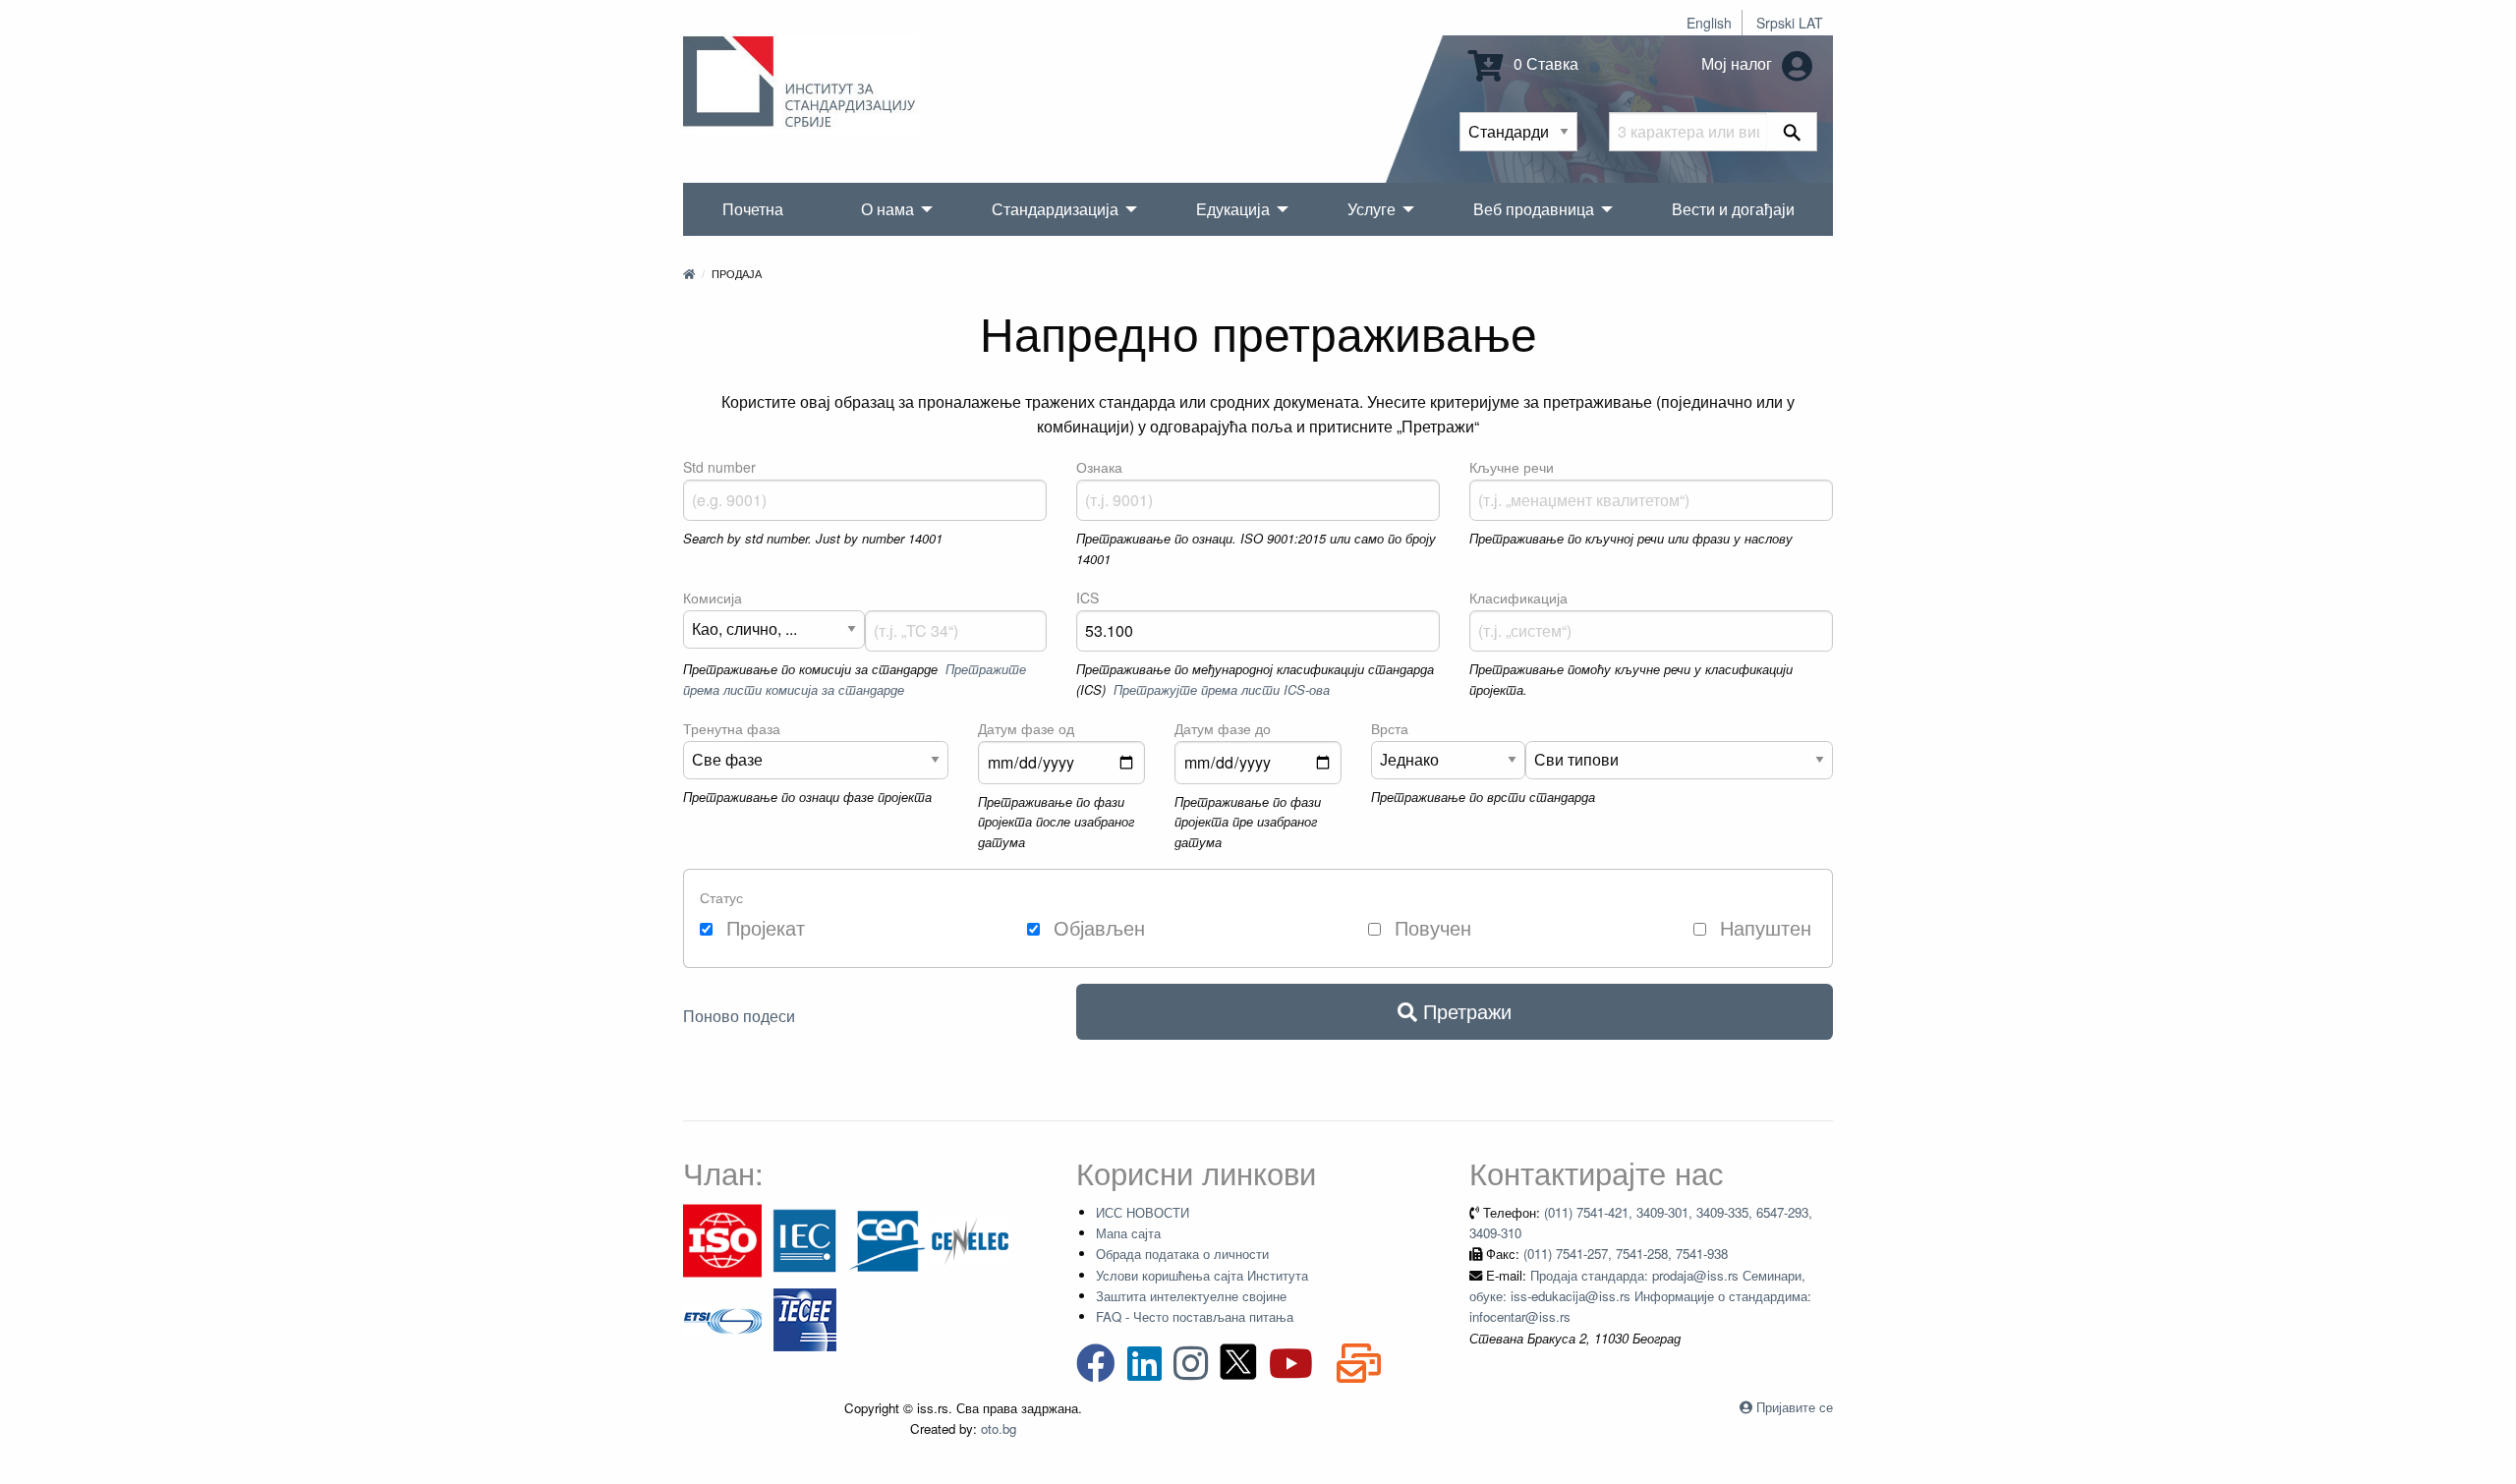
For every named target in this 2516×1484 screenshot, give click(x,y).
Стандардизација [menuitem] (1055, 209)
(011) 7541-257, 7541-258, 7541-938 (1626, 1254)
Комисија (713, 598)
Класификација (1518, 598)
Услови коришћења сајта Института (1202, 1275)
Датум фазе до (1223, 728)
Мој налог (1739, 63)
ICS (1087, 598)
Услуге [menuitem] (1372, 209)
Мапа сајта (1128, 1233)
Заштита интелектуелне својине (1191, 1296)
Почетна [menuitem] (753, 209)
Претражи (1464, 1011)
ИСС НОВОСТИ (1143, 1212)
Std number (719, 467)
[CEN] (887, 1239)
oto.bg (999, 1428)
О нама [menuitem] (887, 209)
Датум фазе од (1026, 728)
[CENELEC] (970, 1239)
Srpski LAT (1790, 23)
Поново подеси (739, 1016)
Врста (1390, 728)
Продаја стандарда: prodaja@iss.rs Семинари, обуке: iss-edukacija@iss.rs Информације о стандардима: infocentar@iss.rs (1640, 1296)
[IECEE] (805, 1317)
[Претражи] (1792, 132)
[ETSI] (722, 1317)
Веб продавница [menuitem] (1534, 209)
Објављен (1096, 927)
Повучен (1430, 927)
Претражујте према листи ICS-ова (1222, 689)
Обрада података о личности (1182, 1254)
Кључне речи (1512, 467)
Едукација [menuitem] (1233, 209)
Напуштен (1763, 927)
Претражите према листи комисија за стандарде (855, 679)
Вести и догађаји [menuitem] (1733, 209)
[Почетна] (689, 273)
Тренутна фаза (732, 728)
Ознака (1099, 467)
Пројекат (763, 927)
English (1709, 23)
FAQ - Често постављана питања (1195, 1316)
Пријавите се (1795, 1407)
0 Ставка (1544, 63)
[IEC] (805, 1239)
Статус (721, 897)
